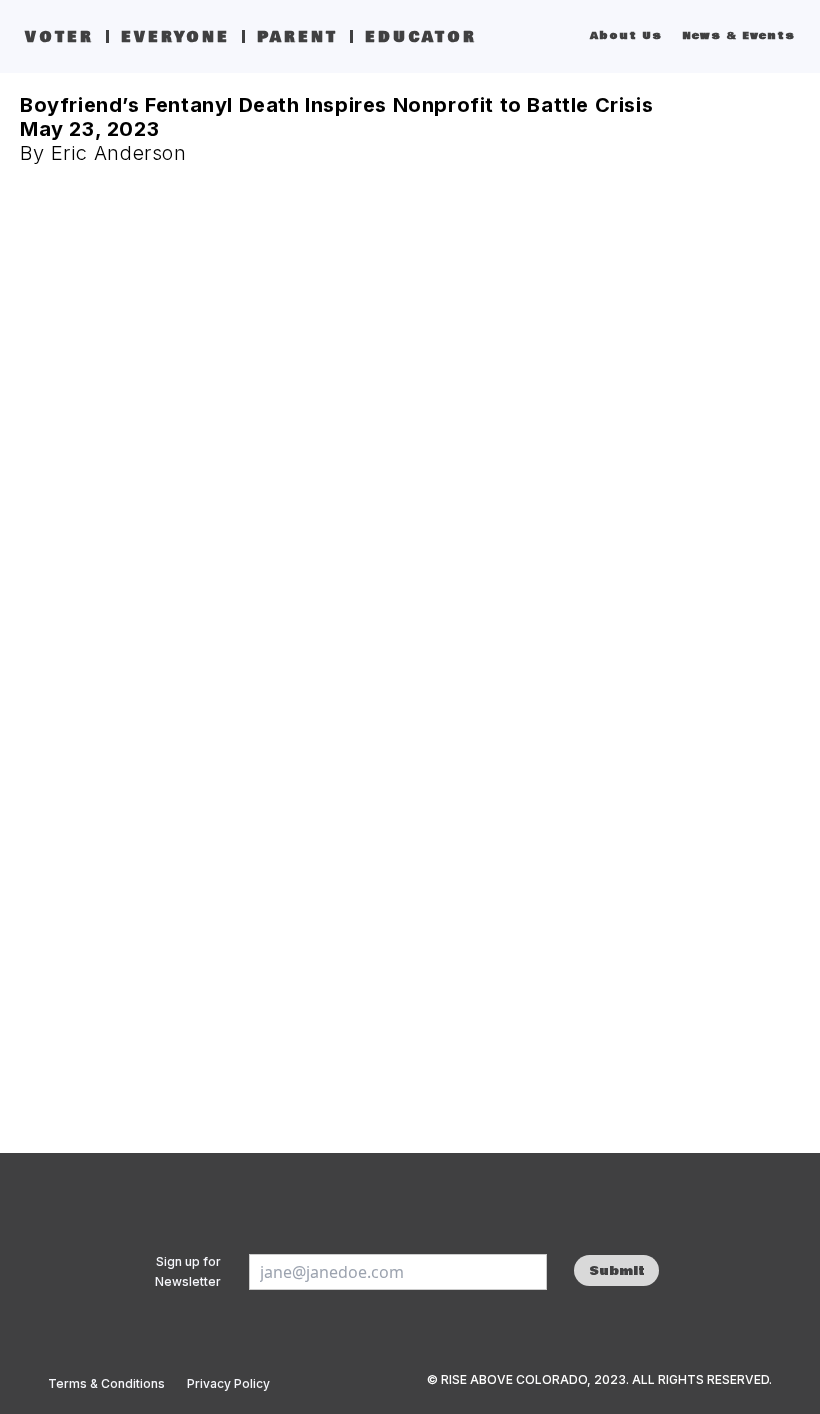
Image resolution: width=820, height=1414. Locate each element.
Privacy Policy (228, 1383)
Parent (297, 37)
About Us (626, 36)
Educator (421, 37)
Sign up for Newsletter (188, 1271)
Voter (59, 37)
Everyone (175, 37)
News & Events (738, 36)
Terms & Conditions (106, 1383)
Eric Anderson (119, 153)
